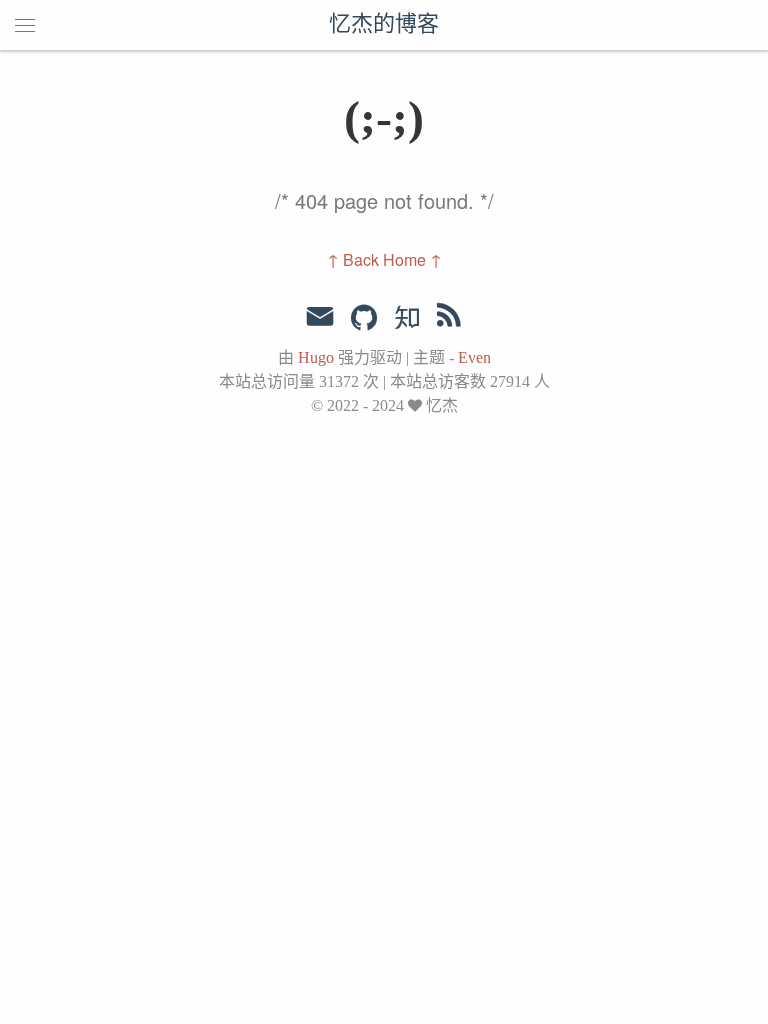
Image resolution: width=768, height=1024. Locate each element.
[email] (320, 317)
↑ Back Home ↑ (384, 259)
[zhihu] (406, 319)
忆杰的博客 (384, 25)
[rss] (449, 319)
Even (474, 357)
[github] (364, 319)
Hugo (316, 357)
